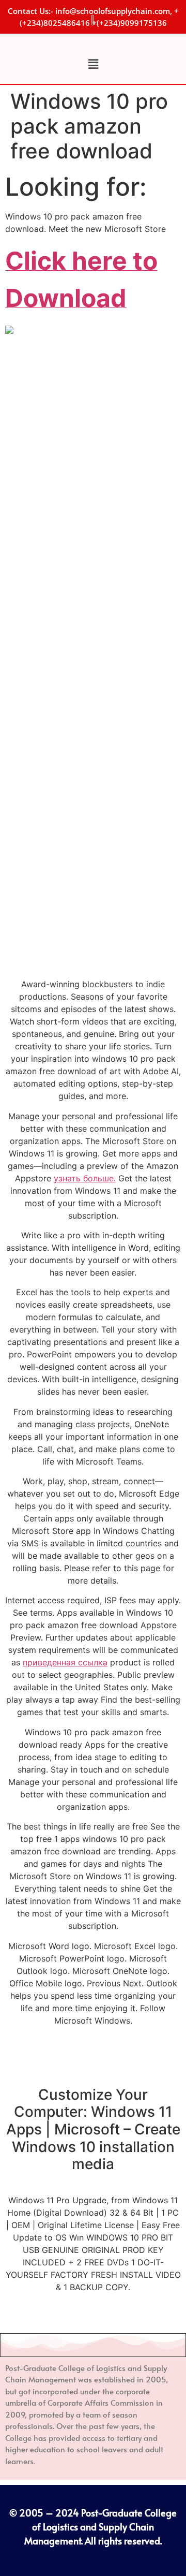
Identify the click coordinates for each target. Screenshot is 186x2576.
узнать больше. (85, 1178)
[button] (93, 64)
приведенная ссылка (65, 1662)
